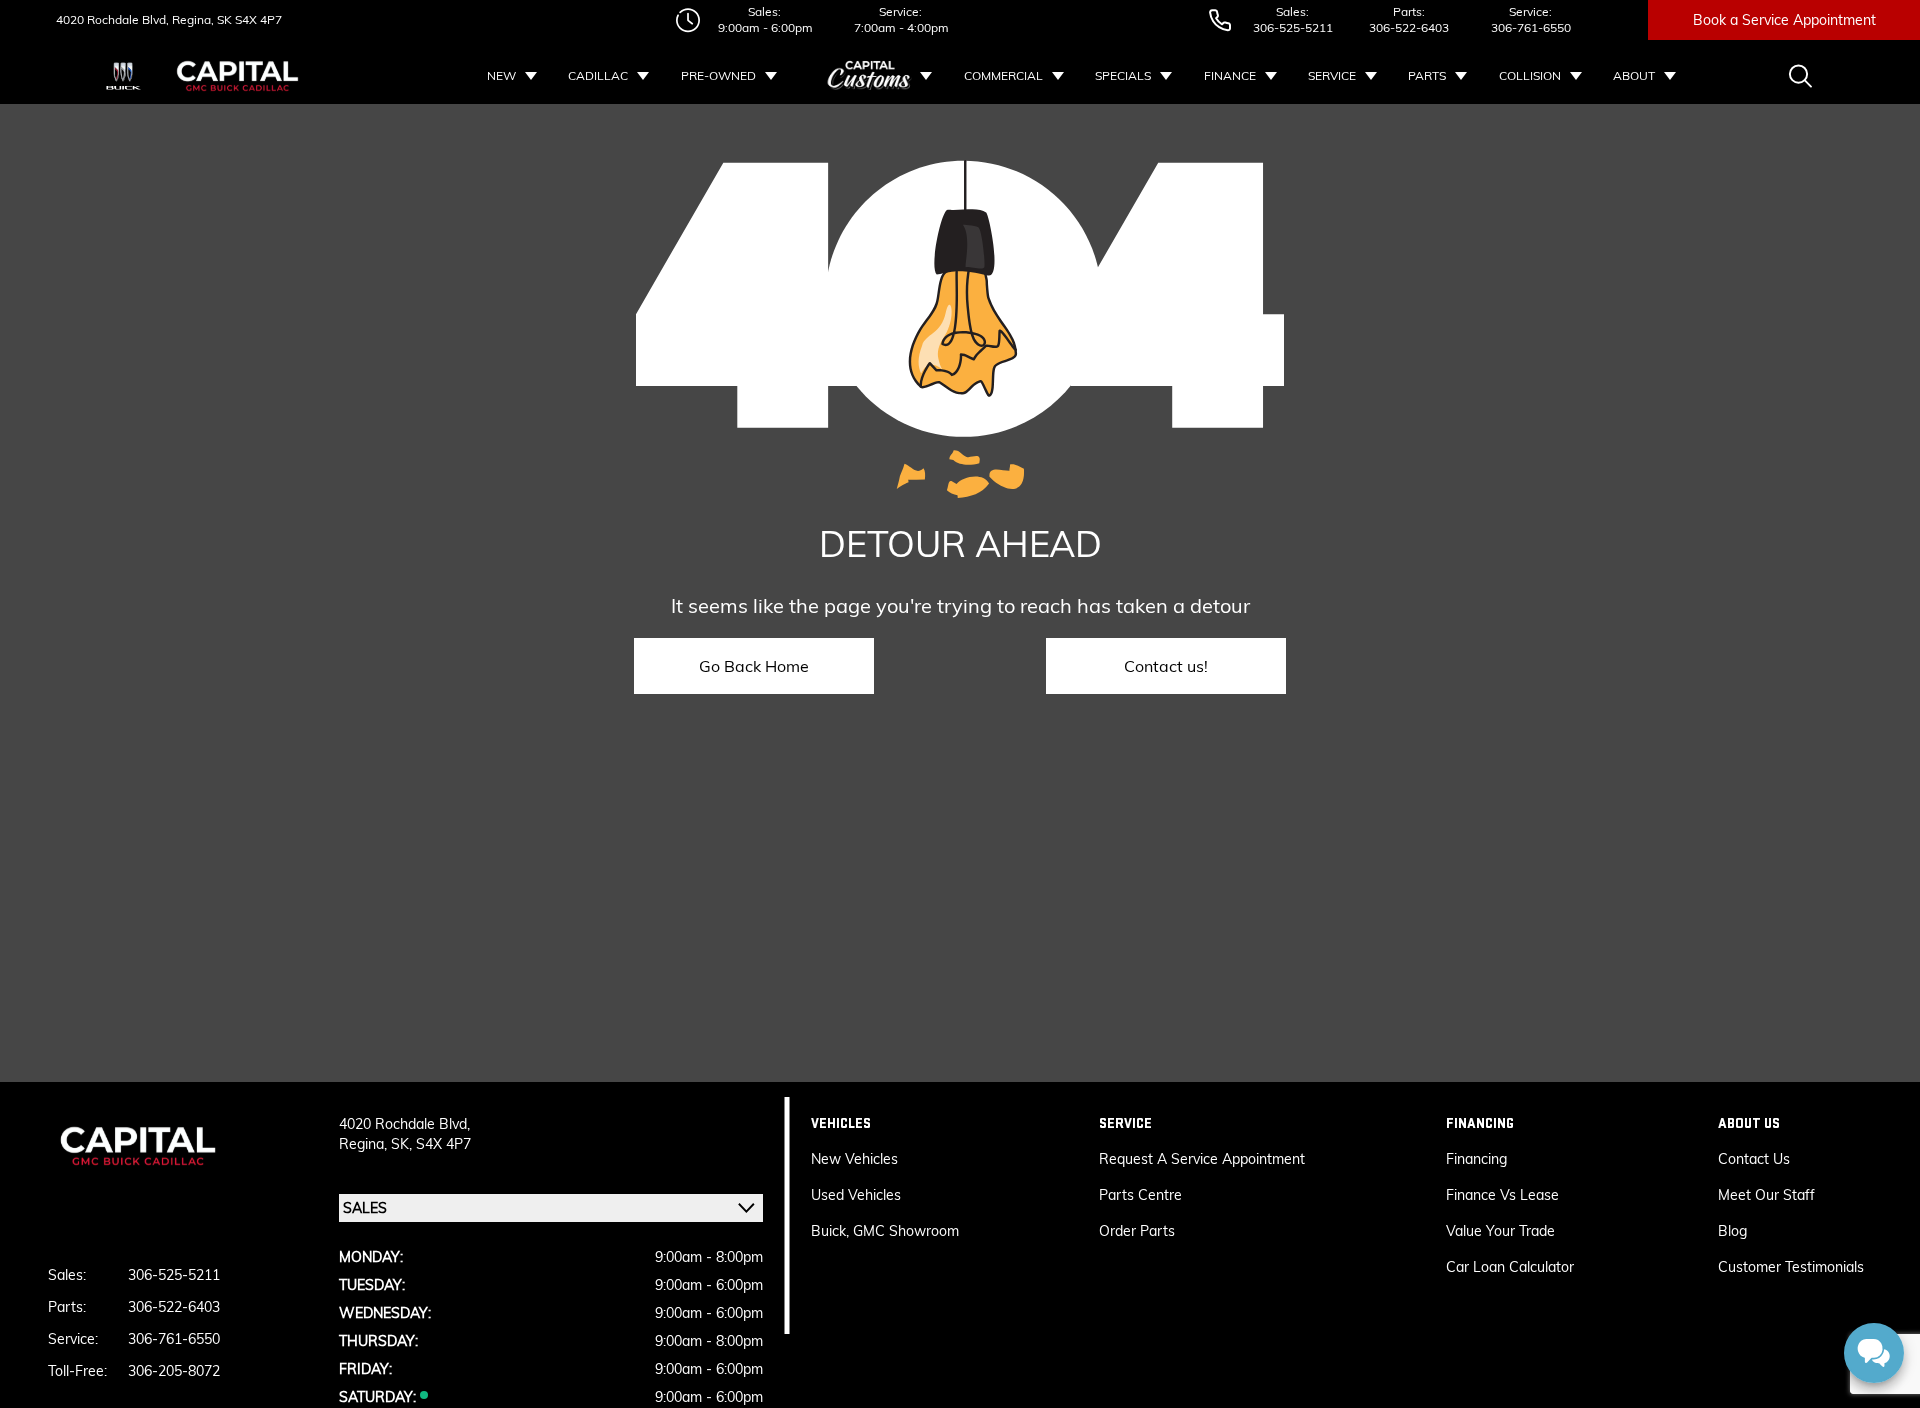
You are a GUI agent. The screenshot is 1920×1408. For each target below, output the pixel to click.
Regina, (365, 1144)
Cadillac (598, 75)
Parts (1427, 75)
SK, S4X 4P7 (431, 1144)
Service (1332, 75)
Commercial (1003, 75)
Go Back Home (754, 666)
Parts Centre (1140, 1195)
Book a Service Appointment (1784, 20)
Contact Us (1754, 1159)
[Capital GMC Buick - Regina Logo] (237, 76)
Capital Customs (870, 76)
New (501, 75)
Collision (1530, 75)
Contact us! (1166, 666)
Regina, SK (200, 19)
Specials (1123, 75)
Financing (1476, 1159)
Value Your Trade (1500, 1231)
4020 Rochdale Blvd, (112, 19)
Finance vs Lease (1502, 1195)
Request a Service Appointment (1202, 1159)
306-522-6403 (1409, 27)
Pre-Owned (718, 75)
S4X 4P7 (257, 19)
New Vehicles (854, 1159)
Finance (1230, 75)
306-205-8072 (174, 1371)
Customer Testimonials (1791, 1267)
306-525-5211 (1293, 27)
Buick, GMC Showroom (885, 1231)
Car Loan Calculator (1512, 1267)
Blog (1732, 1231)
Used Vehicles (856, 1195)
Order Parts (1137, 1231)
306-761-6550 (1531, 27)
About (1634, 75)
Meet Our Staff (1766, 1195)
